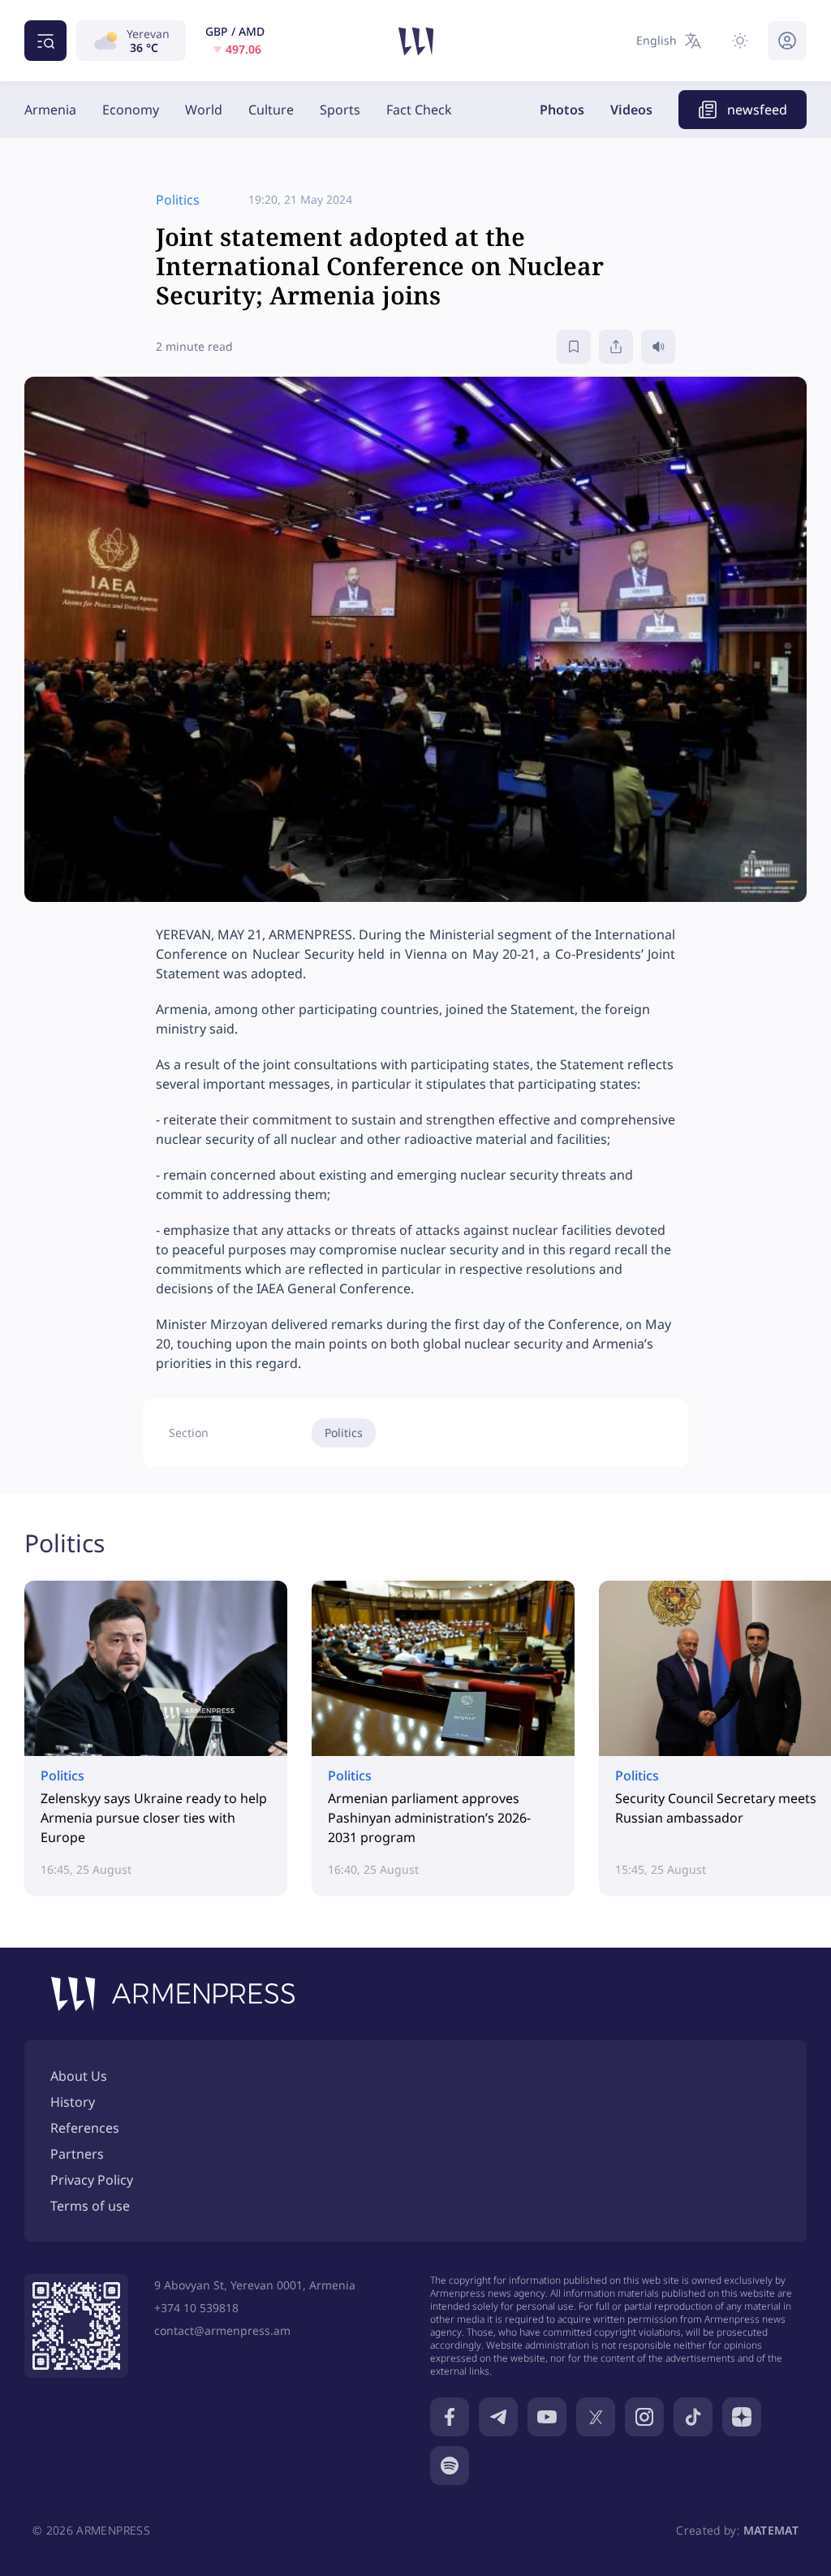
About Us (79, 2076)
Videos (631, 110)
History (73, 2102)
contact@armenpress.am (222, 2330)
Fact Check (419, 110)
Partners (77, 2154)
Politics (344, 1433)
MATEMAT (771, 2530)
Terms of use (90, 2206)
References (85, 2128)
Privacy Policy (92, 2180)
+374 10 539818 (196, 2308)
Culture (271, 110)
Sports (340, 110)
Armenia (50, 110)
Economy (131, 110)
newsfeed (757, 110)
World (204, 110)
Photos (562, 110)
